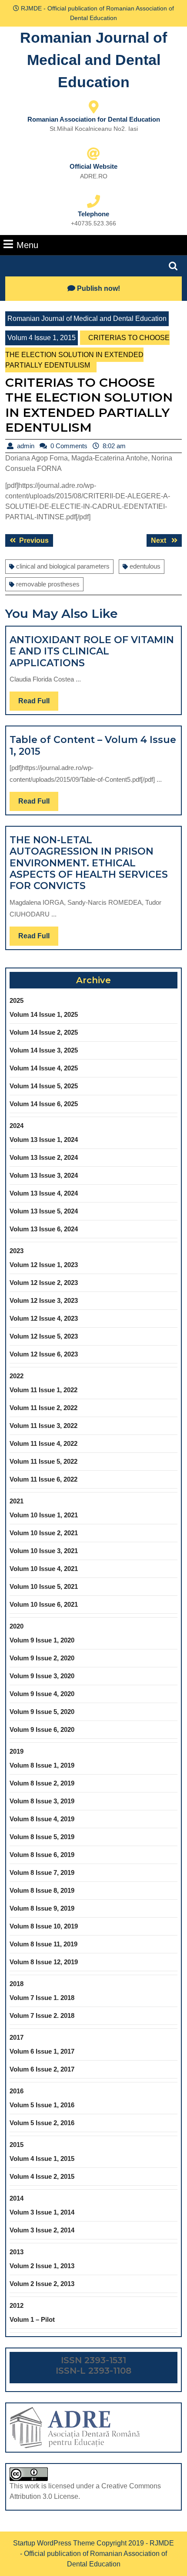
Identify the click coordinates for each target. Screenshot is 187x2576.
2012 (17, 2305)
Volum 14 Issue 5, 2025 (44, 1086)
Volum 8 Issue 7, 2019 (42, 1872)
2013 (17, 2252)
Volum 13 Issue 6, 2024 (44, 1229)
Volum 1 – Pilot (32, 2319)
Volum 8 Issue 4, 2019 (42, 1819)
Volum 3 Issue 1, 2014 (42, 2212)
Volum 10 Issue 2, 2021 (44, 1533)
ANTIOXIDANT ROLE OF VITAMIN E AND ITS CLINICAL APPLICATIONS (92, 651)
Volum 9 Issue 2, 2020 (42, 1658)
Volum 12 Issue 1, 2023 (44, 1265)
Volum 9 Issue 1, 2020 (42, 1640)
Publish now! (99, 288)
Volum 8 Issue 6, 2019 (42, 1855)
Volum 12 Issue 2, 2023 (44, 1283)
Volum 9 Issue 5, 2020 (42, 1712)
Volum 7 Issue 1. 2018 (42, 1998)
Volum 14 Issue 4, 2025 (44, 1068)
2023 (17, 1251)
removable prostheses (48, 584)
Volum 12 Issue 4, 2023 (44, 1318)
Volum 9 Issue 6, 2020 (42, 1729)
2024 (17, 1126)
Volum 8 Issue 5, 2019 (42, 1837)
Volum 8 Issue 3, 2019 (42, 1801)
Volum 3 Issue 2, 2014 (42, 2230)
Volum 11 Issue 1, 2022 (43, 1390)
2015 (17, 2145)
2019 (17, 1751)
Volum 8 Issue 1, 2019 (42, 1765)
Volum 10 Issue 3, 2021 (44, 1551)
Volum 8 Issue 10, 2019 (44, 1926)
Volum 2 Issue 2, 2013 (42, 2284)
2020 (17, 1626)
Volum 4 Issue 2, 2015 (42, 2176)
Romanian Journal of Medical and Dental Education (93, 60)
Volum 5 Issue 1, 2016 (42, 2105)
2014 (17, 2198)
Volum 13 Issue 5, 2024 (44, 1211)
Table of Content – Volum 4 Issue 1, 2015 (93, 745)
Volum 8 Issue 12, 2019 (44, 1962)
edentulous (145, 566)
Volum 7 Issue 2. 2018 (42, 2015)
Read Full (38, 704)
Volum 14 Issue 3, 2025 (44, 1050)
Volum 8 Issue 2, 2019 (42, 1783)
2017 (17, 2037)
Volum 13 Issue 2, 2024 (44, 1157)
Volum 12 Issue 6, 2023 (44, 1354)
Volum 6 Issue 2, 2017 (42, 2069)
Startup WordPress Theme (54, 2543)
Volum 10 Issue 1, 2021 (44, 1515)
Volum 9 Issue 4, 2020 (42, 1694)
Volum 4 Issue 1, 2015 (42, 338)
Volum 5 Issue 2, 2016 (42, 2123)
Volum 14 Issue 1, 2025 (44, 1014)
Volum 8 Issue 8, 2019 (42, 1890)
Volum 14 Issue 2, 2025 (44, 1032)
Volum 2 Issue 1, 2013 (42, 2266)
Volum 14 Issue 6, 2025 (44, 1104)
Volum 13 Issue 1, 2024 (44, 1140)
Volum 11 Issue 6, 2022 (43, 1479)
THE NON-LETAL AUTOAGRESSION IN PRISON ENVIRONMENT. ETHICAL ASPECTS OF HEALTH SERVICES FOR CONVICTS (89, 863)
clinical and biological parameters (63, 566)
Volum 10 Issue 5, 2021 (44, 1586)
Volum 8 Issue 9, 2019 (42, 1908)
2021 (17, 1501)
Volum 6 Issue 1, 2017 (42, 2051)
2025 (17, 1000)
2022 (17, 1376)
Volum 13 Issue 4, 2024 (44, 1193)
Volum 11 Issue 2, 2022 (43, 1408)
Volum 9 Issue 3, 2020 (42, 1676)
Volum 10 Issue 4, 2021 (44, 1569)
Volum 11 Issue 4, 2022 (43, 1443)
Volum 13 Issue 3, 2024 (44, 1175)
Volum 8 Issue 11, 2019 (43, 1944)
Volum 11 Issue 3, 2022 (43, 1426)
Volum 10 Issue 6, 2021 (44, 1604)
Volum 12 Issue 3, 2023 (44, 1300)
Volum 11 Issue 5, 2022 (43, 1461)
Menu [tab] (27, 245)
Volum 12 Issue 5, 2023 (44, 1336)
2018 (17, 1984)
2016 (17, 2091)
